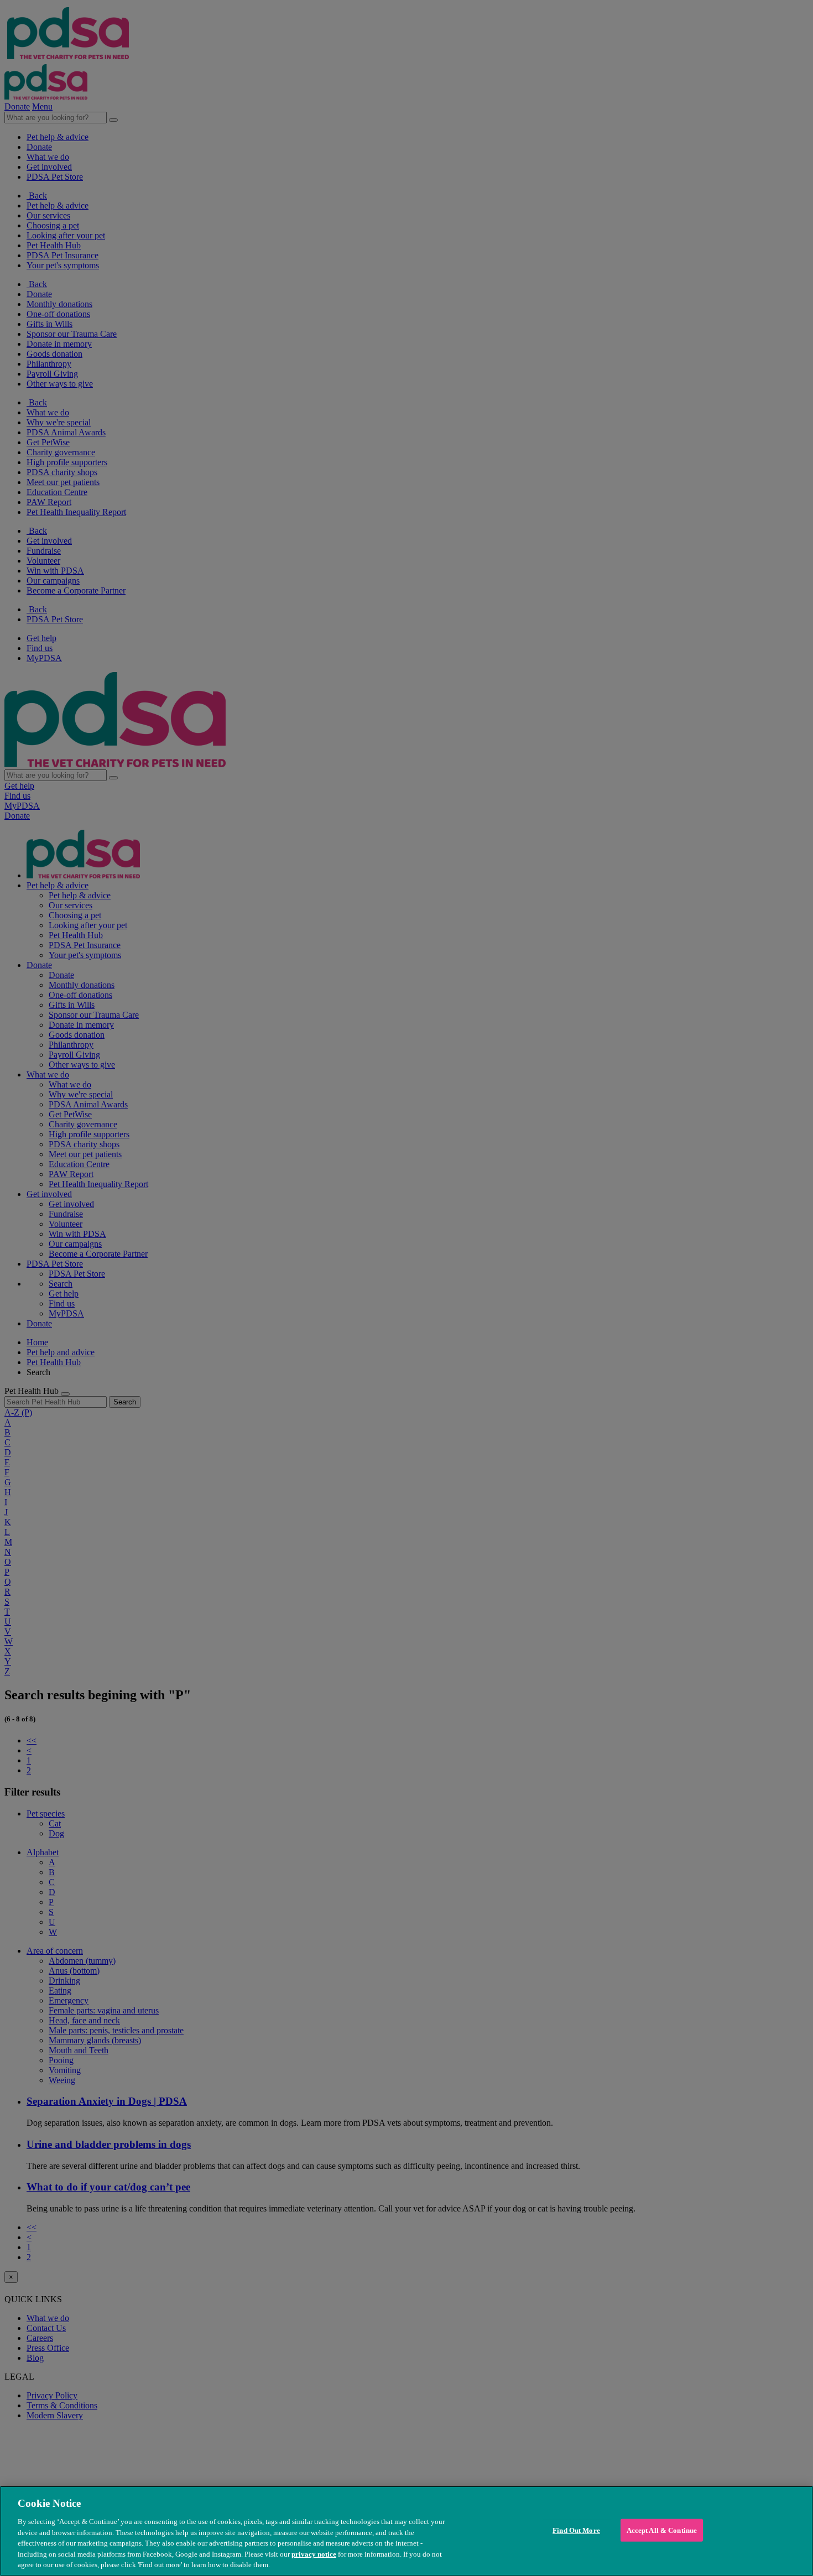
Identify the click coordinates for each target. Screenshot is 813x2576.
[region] (406, 2531)
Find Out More (576, 2530)
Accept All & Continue (662, 2530)
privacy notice (314, 2554)
